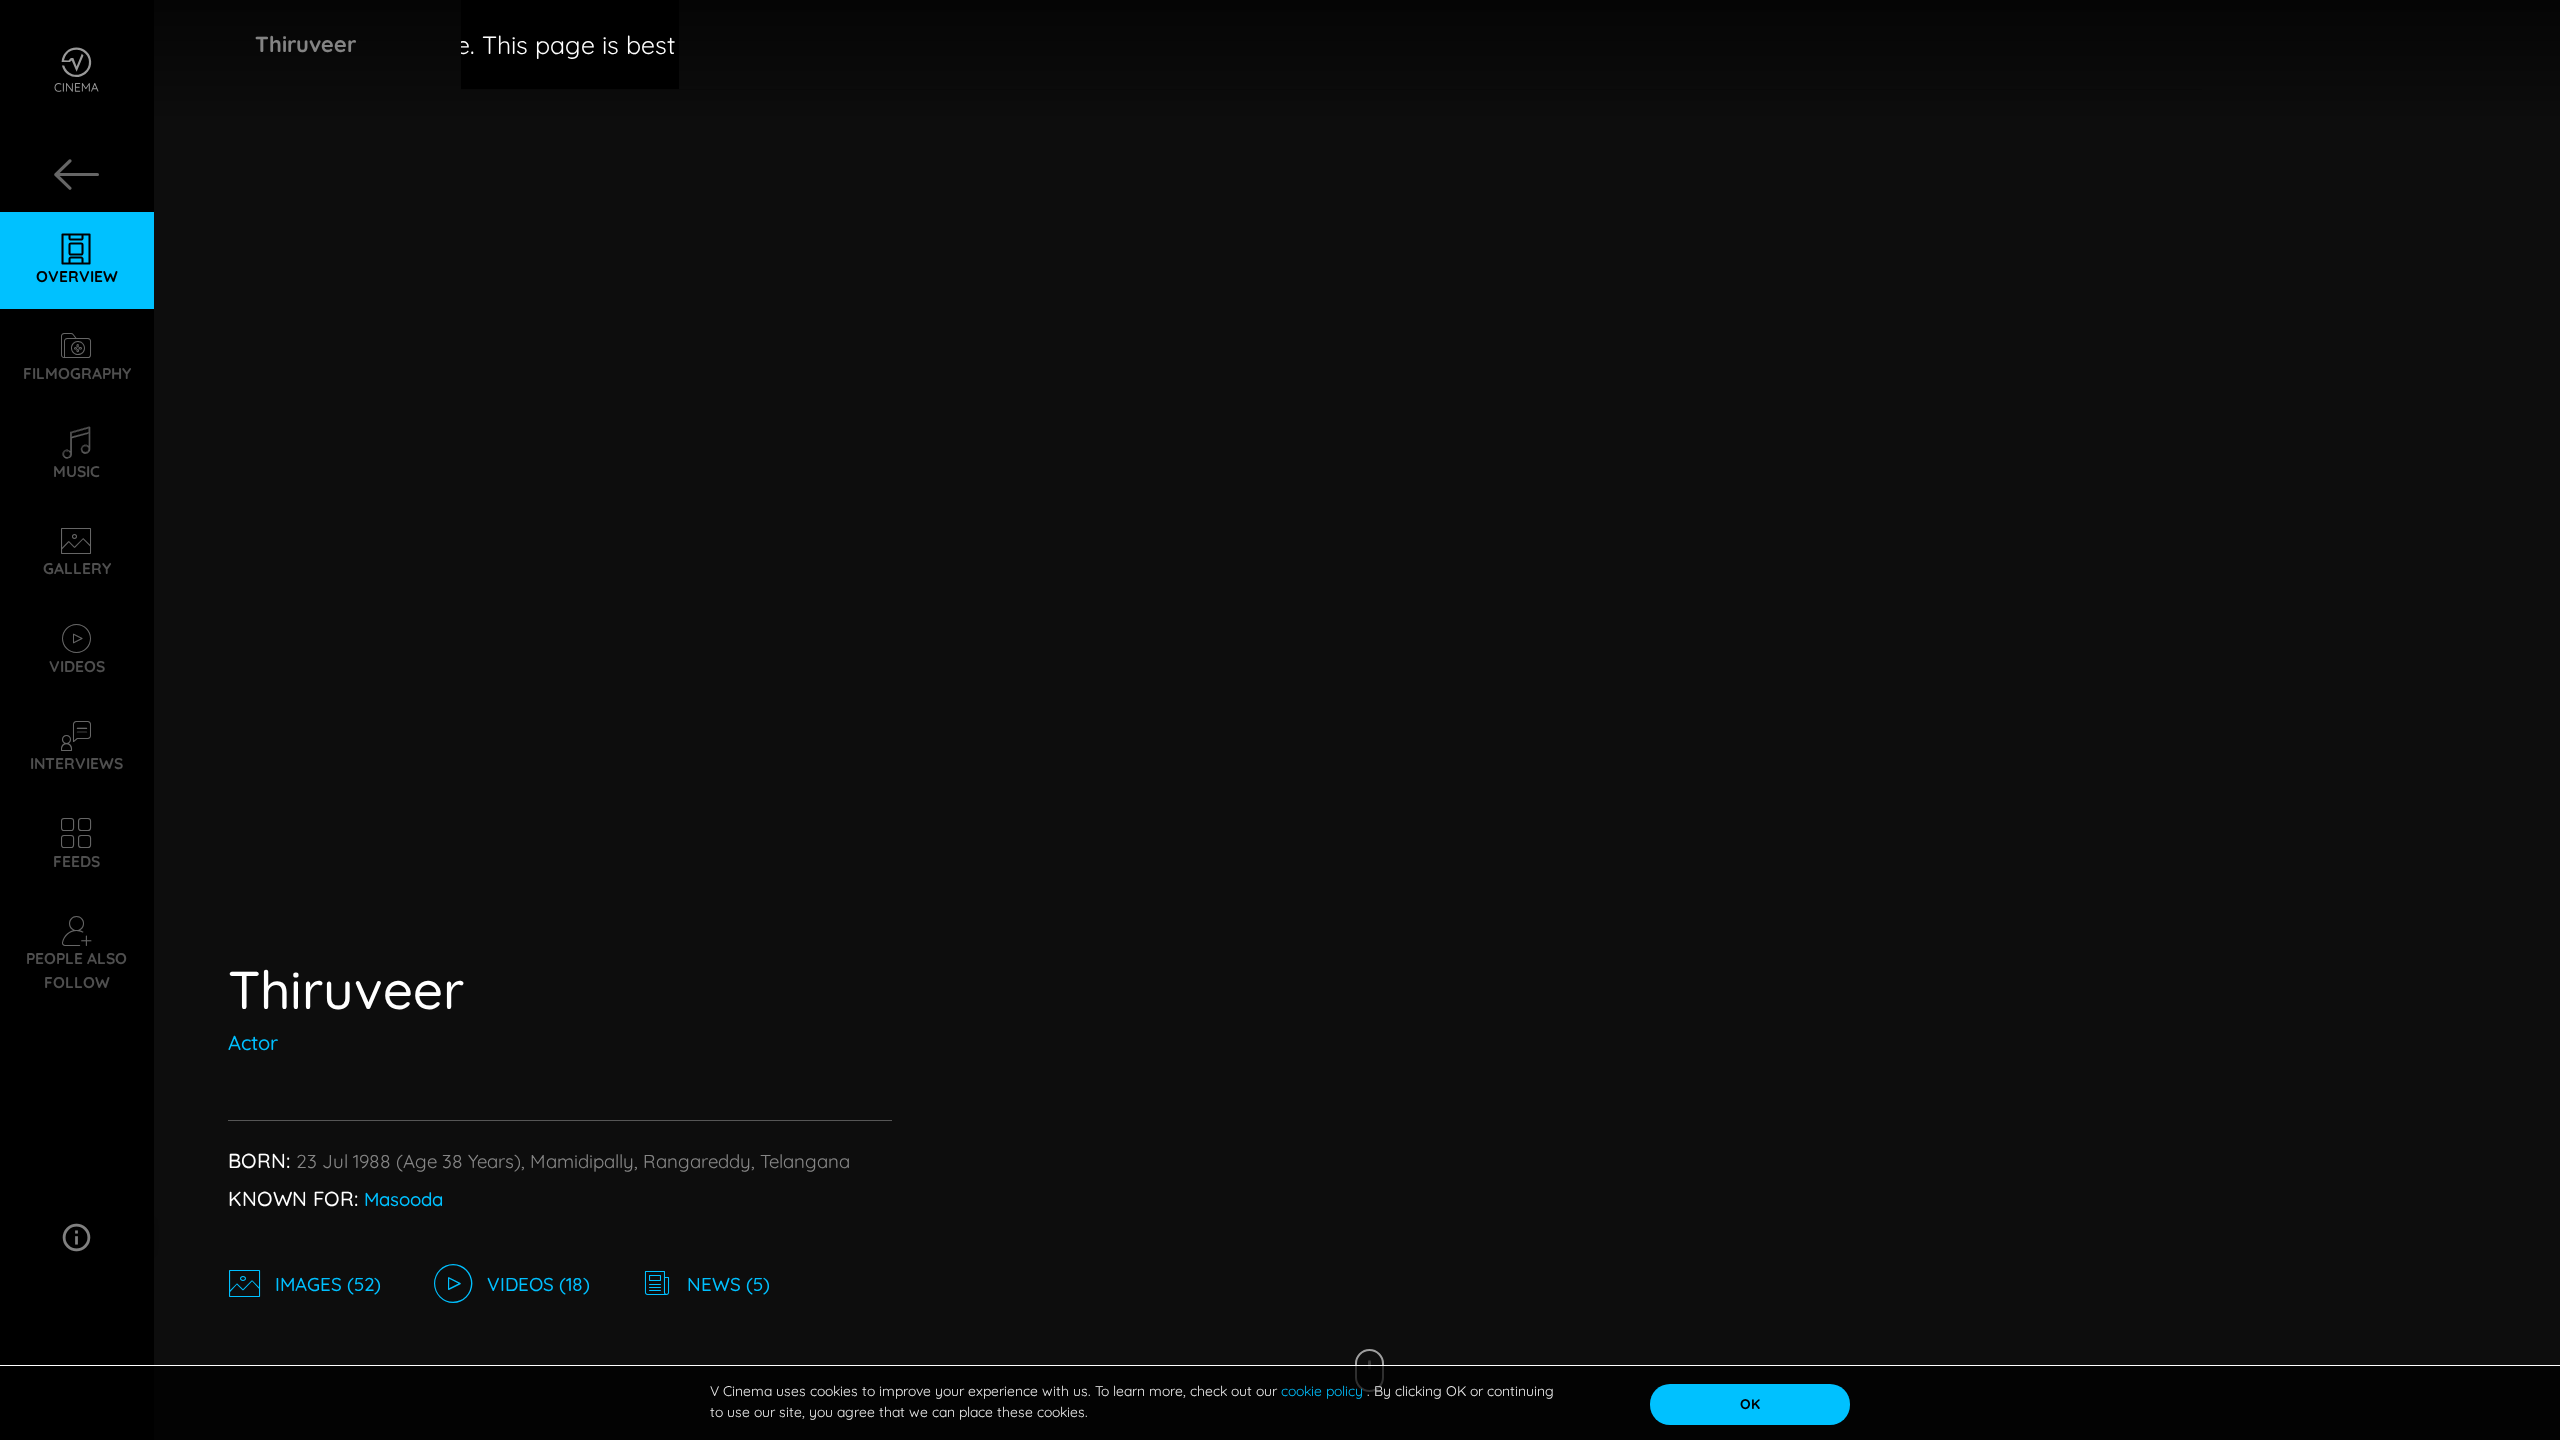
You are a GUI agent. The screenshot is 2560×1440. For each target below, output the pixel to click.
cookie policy (1324, 1391)
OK (1750, 1404)
